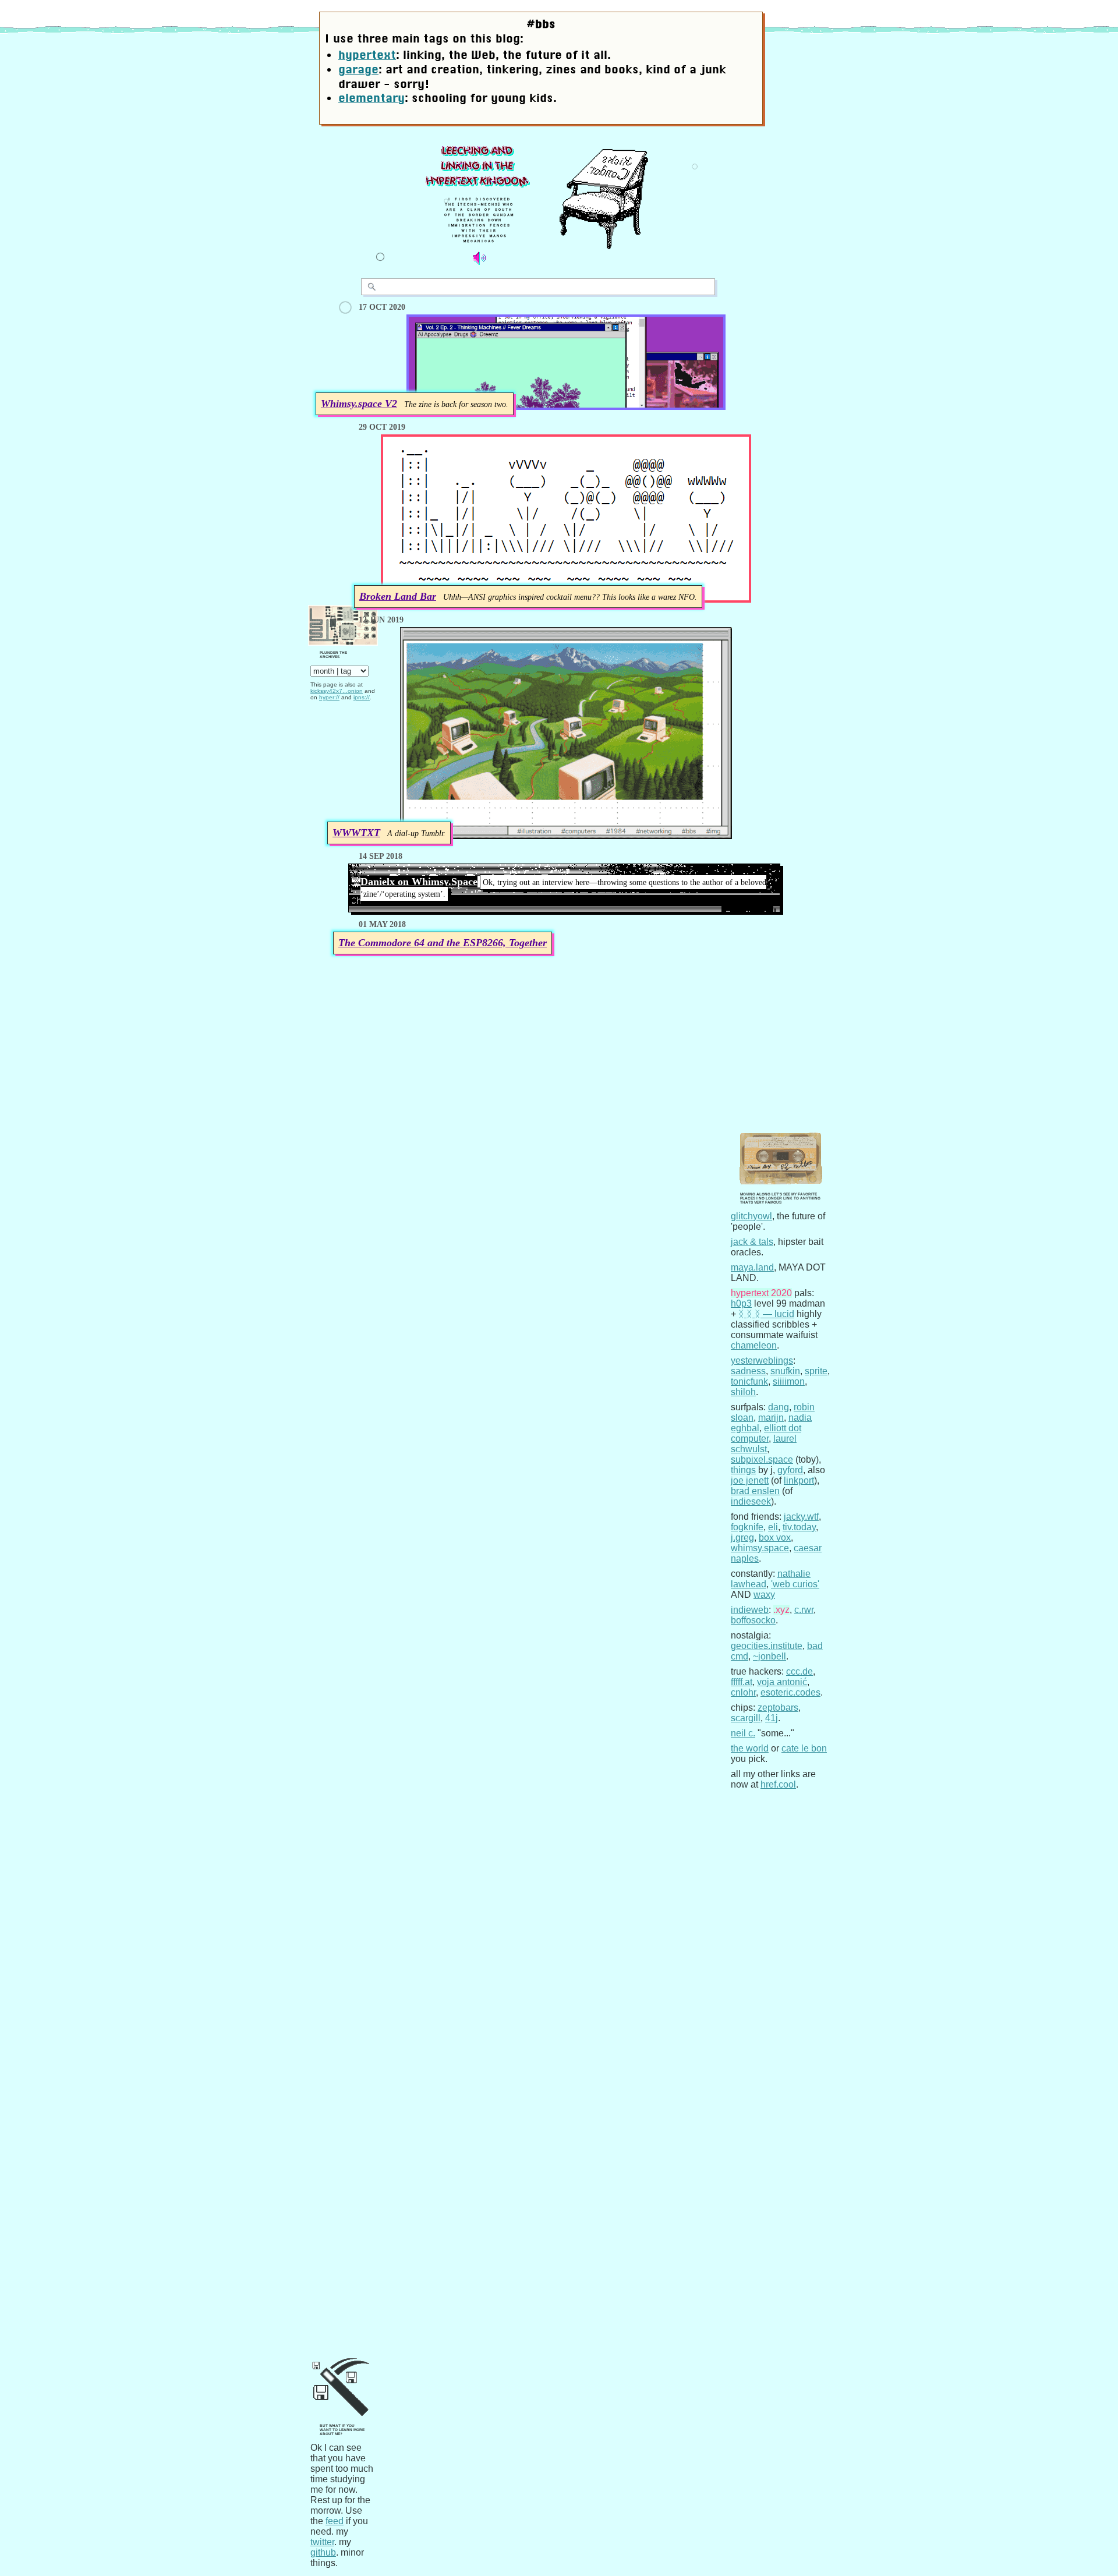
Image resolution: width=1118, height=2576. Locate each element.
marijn (771, 1418)
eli (773, 1527)
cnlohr (743, 1692)
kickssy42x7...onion (337, 691)
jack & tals (752, 1242)
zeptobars (778, 1708)
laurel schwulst (764, 1444)
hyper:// (329, 697)
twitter (322, 2542)
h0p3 (741, 1303)
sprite (816, 1371)
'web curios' (795, 1584)
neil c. (743, 1733)
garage (358, 69)
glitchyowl (751, 1216)
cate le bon (804, 1748)
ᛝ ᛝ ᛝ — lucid (766, 1314)
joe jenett (750, 1480)
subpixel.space (762, 1459)
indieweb (750, 1610)
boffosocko (753, 1620)
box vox (775, 1538)
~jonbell (769, 1656)
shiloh (743, 1392)
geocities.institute (767, 1646)
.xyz (781, 1610)
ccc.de (799, 1671)
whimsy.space (760, 1548)
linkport (799, 1480)
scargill (746, 1718)
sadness (748, 1371)
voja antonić (782, 1682)
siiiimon (789, 1381)
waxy (764, 1595)
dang (779, 1407)
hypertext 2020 (761, 1293)
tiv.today (799, 1527)
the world (750, 1748)
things (743, 1470)
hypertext (367, 55)
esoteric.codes (790, 1692)
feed (335, 2521)
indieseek (751, 1501)
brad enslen (755, 1491)
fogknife (747, 1527)
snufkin (785, 1371)
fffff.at (742, 1682)
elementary (372, 98)
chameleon (754, 1345)
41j (772, 1718)
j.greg (742, 1538)
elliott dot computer (766, 1433)
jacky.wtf (801, 1517)
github (323, 2552)
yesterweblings (762, 1360)
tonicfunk (749, 1381)
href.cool (778, 1784)
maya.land (752, 1267)
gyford (790, 1470)
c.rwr (804, 1610)
